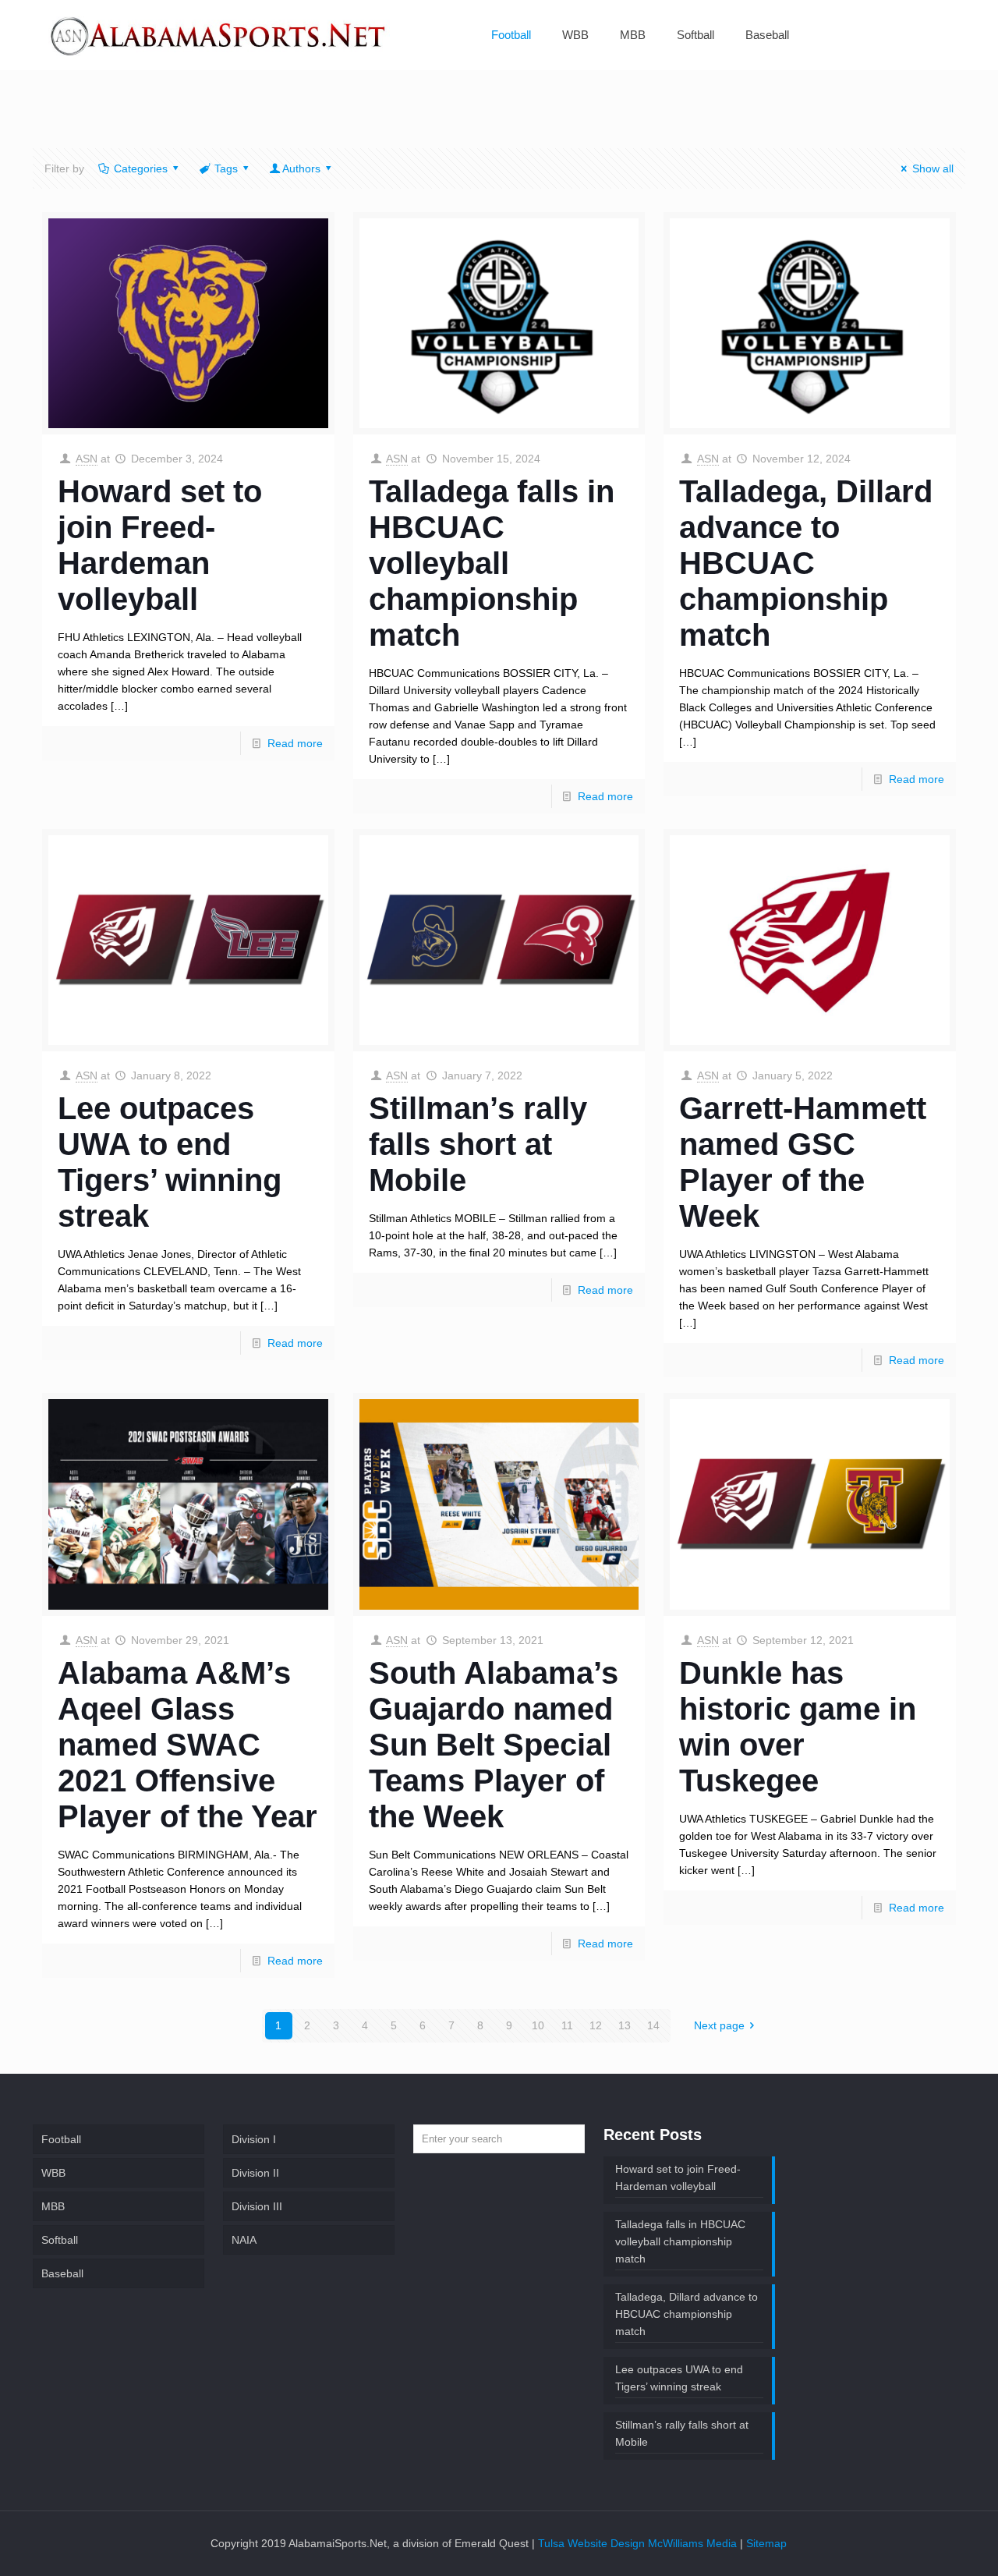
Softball (60, 2240)
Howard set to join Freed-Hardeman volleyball (678, 2177)
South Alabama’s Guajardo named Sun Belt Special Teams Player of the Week (494, 1745)
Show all (933, 168)
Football (61, 2139)
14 (653, 2025)
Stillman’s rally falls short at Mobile (478, 1144)
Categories (141, 168)
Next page (719, 2025)
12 (596, 2025)
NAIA (244, 2240)
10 (538, 2025)
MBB (53, 2206)
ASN (87, 459)
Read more (295, 743)
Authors (301, 168)
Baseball (62, 2273)
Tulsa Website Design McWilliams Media (639, 2543)
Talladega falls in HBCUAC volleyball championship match (492, 563)
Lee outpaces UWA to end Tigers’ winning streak (679, 2378)
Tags (226, 168)
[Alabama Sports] (219, 35)
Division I (254, 2139)
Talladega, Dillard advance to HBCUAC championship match (806, 563)
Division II (255, 2173)
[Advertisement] (499, 119)
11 (567, 2025)
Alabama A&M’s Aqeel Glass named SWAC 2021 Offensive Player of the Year (188, 1745)
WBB (53, 2173)
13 (625, 2025)
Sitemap (766, 2543)
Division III (257, 2206)
